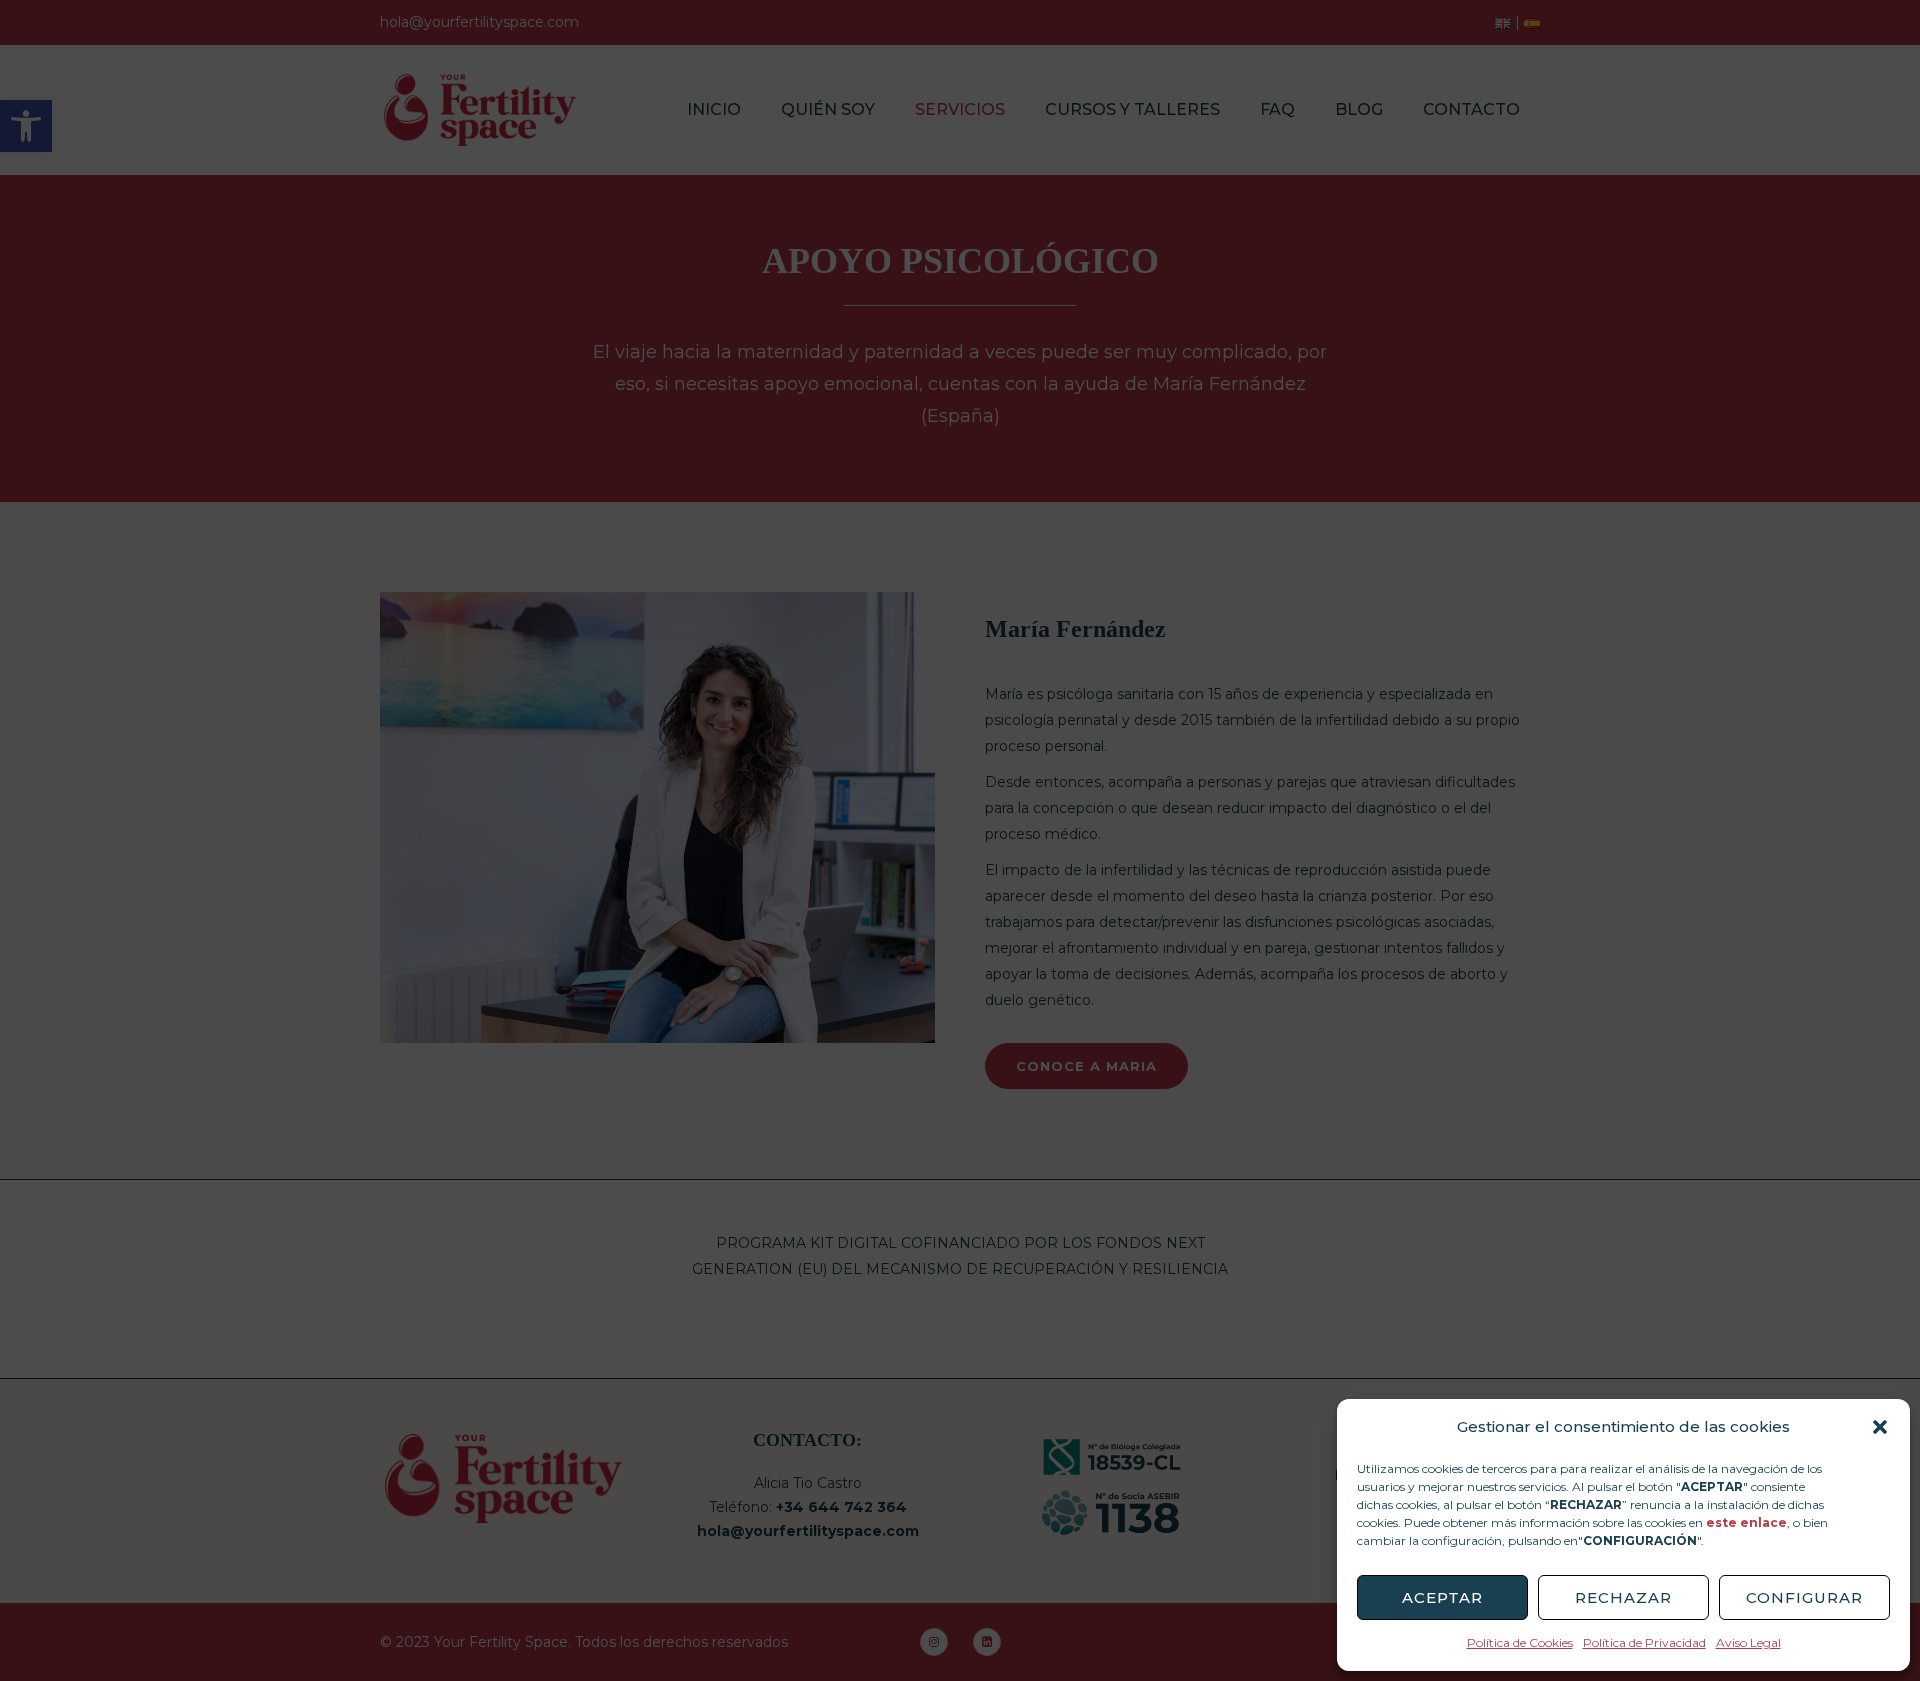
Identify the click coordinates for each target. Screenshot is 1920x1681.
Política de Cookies (1520, 1642)
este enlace (1746, 1522)
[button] (1880, 1427)
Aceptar (1442, 1597)
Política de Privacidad (1644, 1642)
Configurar (1804, 1597)
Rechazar (1623, 1597)
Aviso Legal (1748, 1642)
